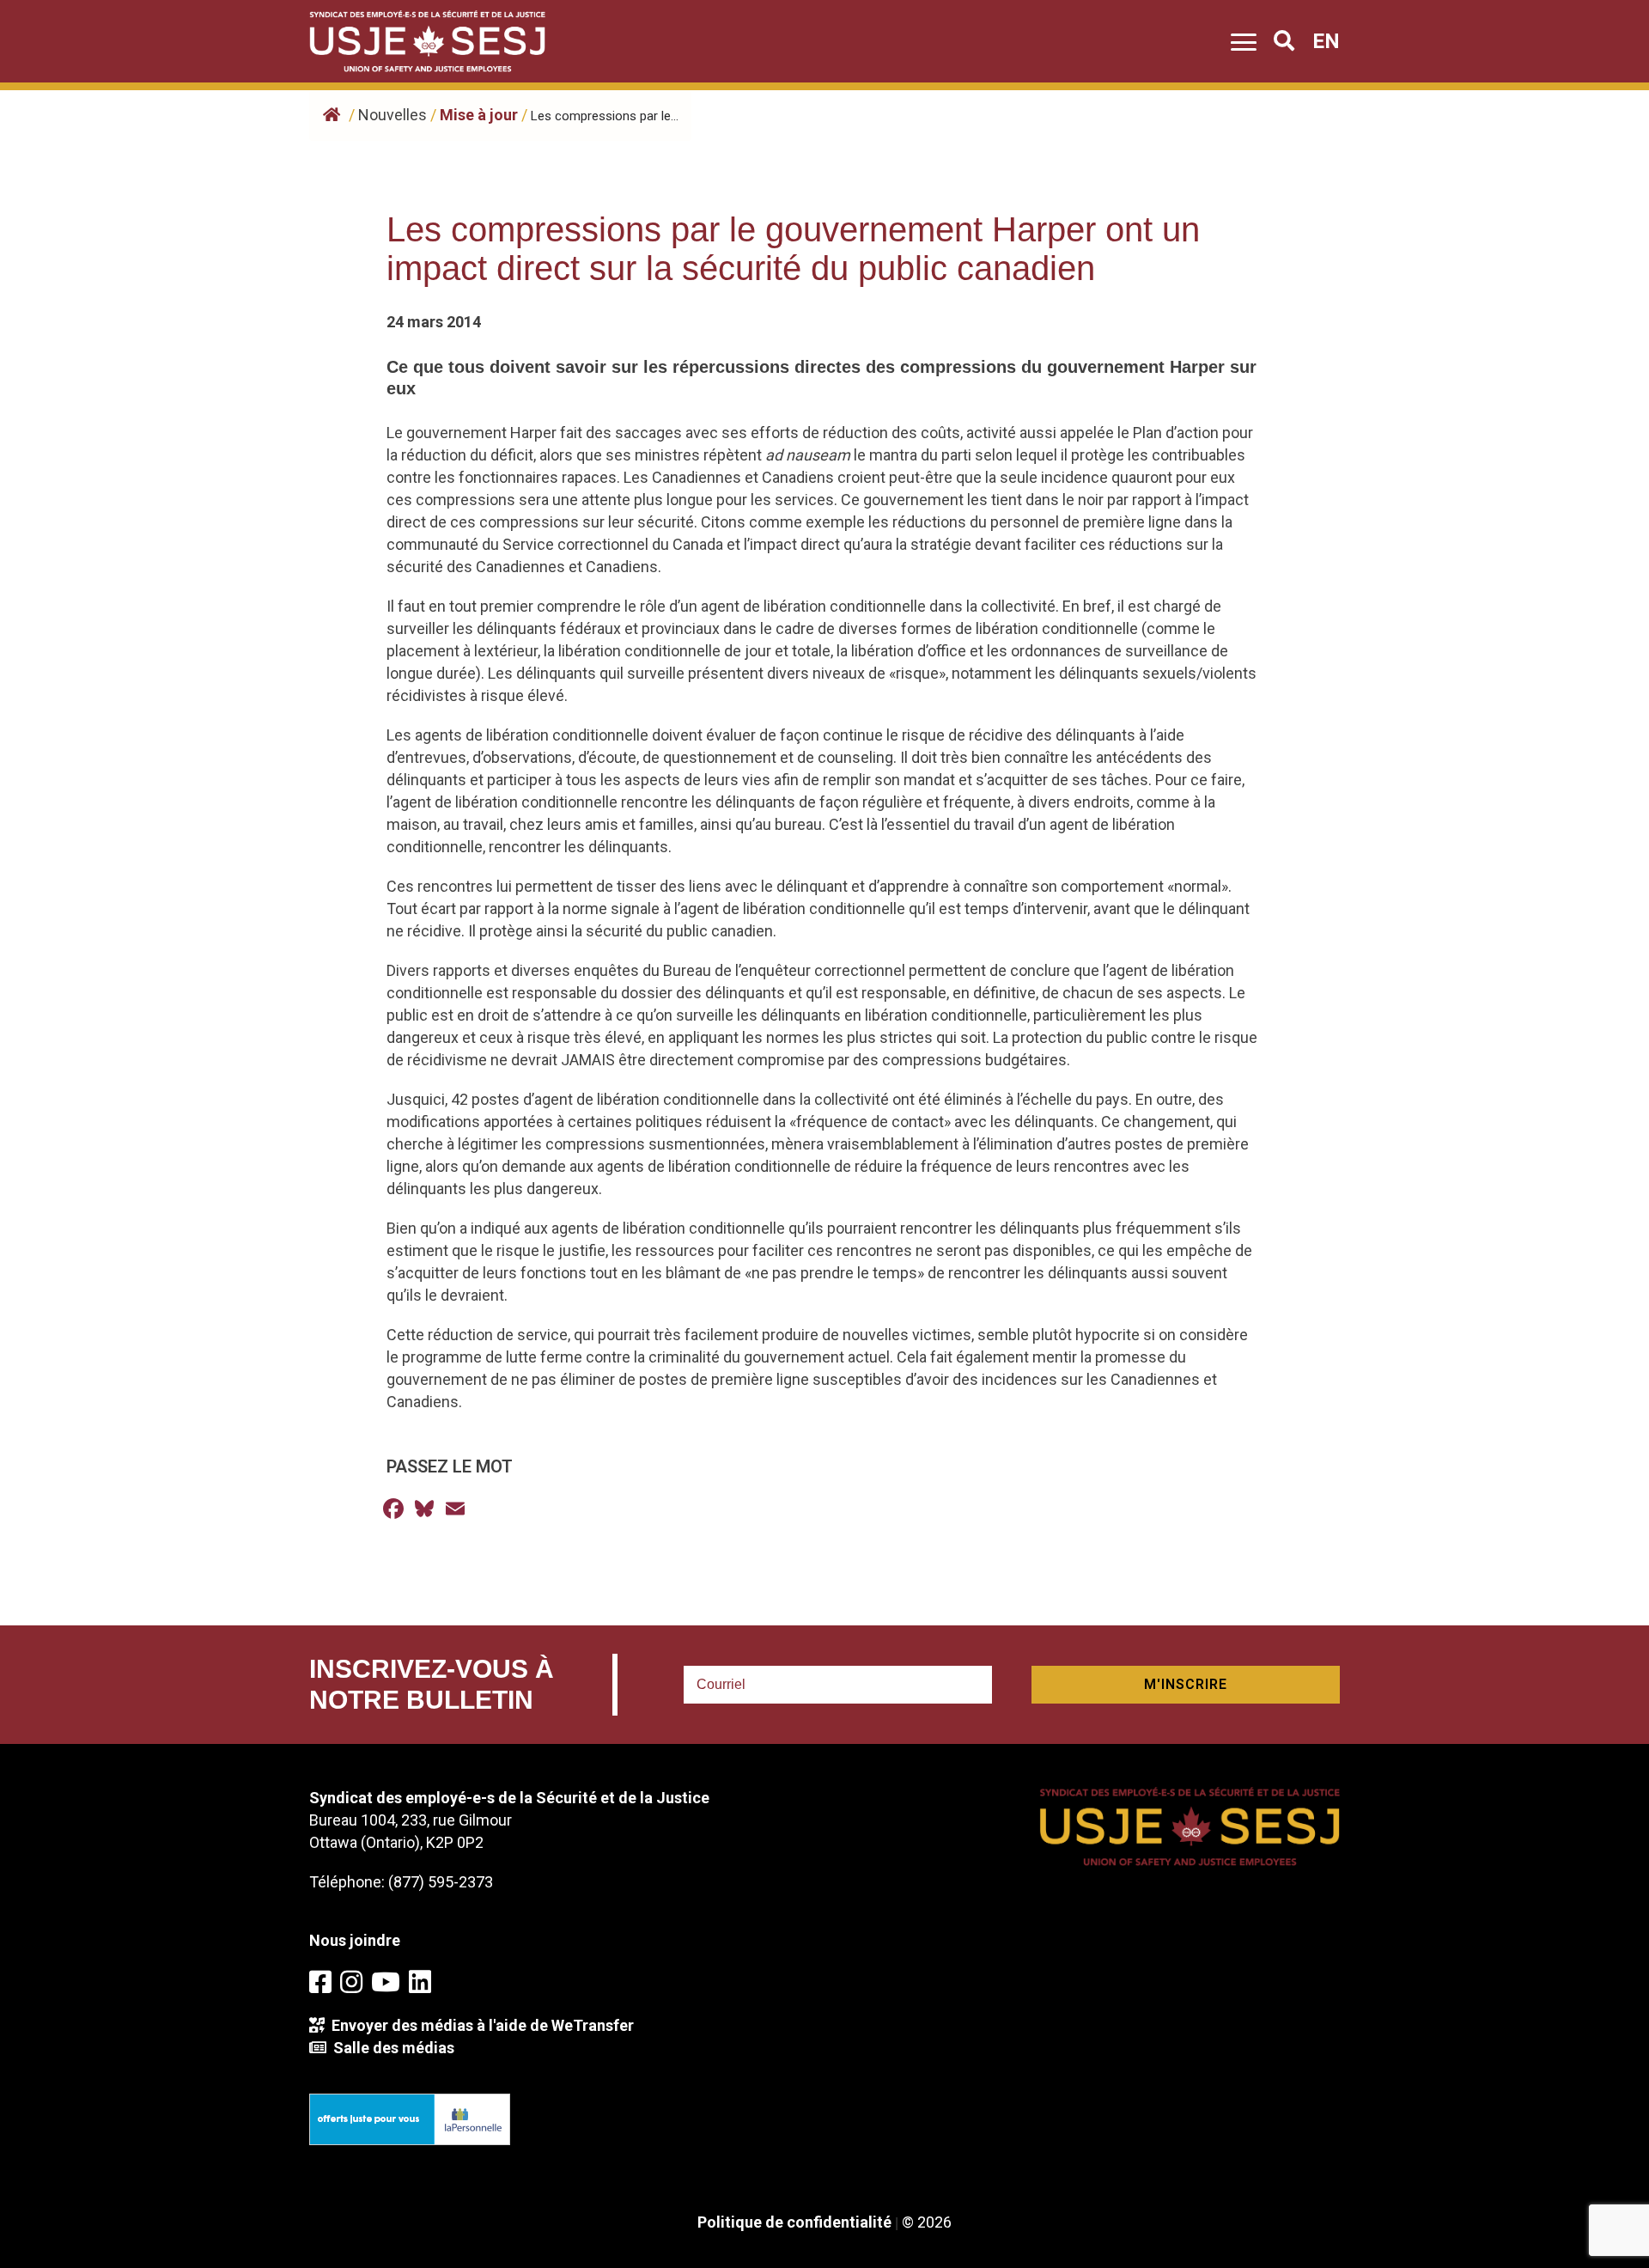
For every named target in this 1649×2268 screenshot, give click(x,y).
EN (1326, 41)
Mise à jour (479, 115)
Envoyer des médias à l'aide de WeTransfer (479, 2025)
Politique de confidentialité (794, 2222)
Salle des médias (390, 2048)
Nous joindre (355, 1940)
